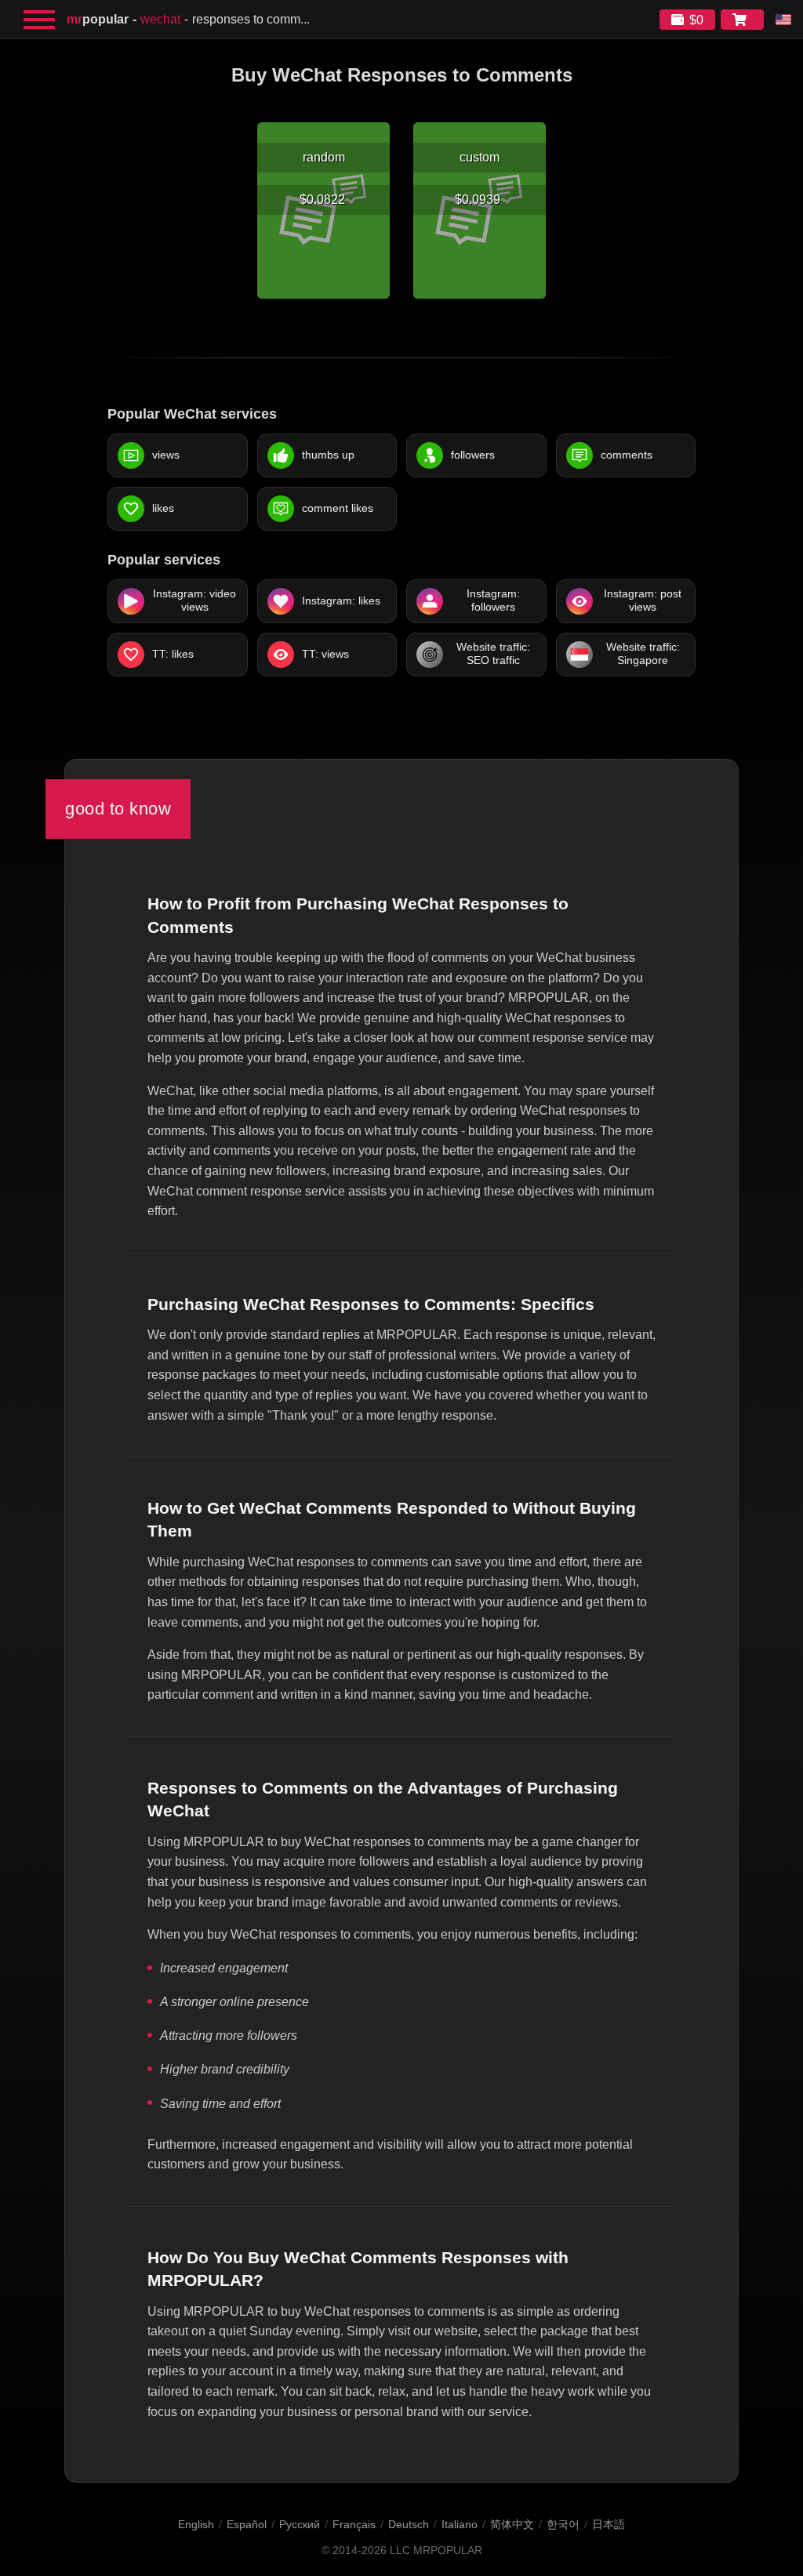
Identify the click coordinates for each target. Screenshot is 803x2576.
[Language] (783, 20)
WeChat (160, 19)
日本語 (609, 2524)
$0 (696, 20)
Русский (300, 2524)
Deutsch (409, 2524)
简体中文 (512, 2524)
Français (354, 2524)
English (196, 2524)
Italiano (460, 2524)
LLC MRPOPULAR (436, 2551)
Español (247, 2524)
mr (98, 19)
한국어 (563, 2524)
